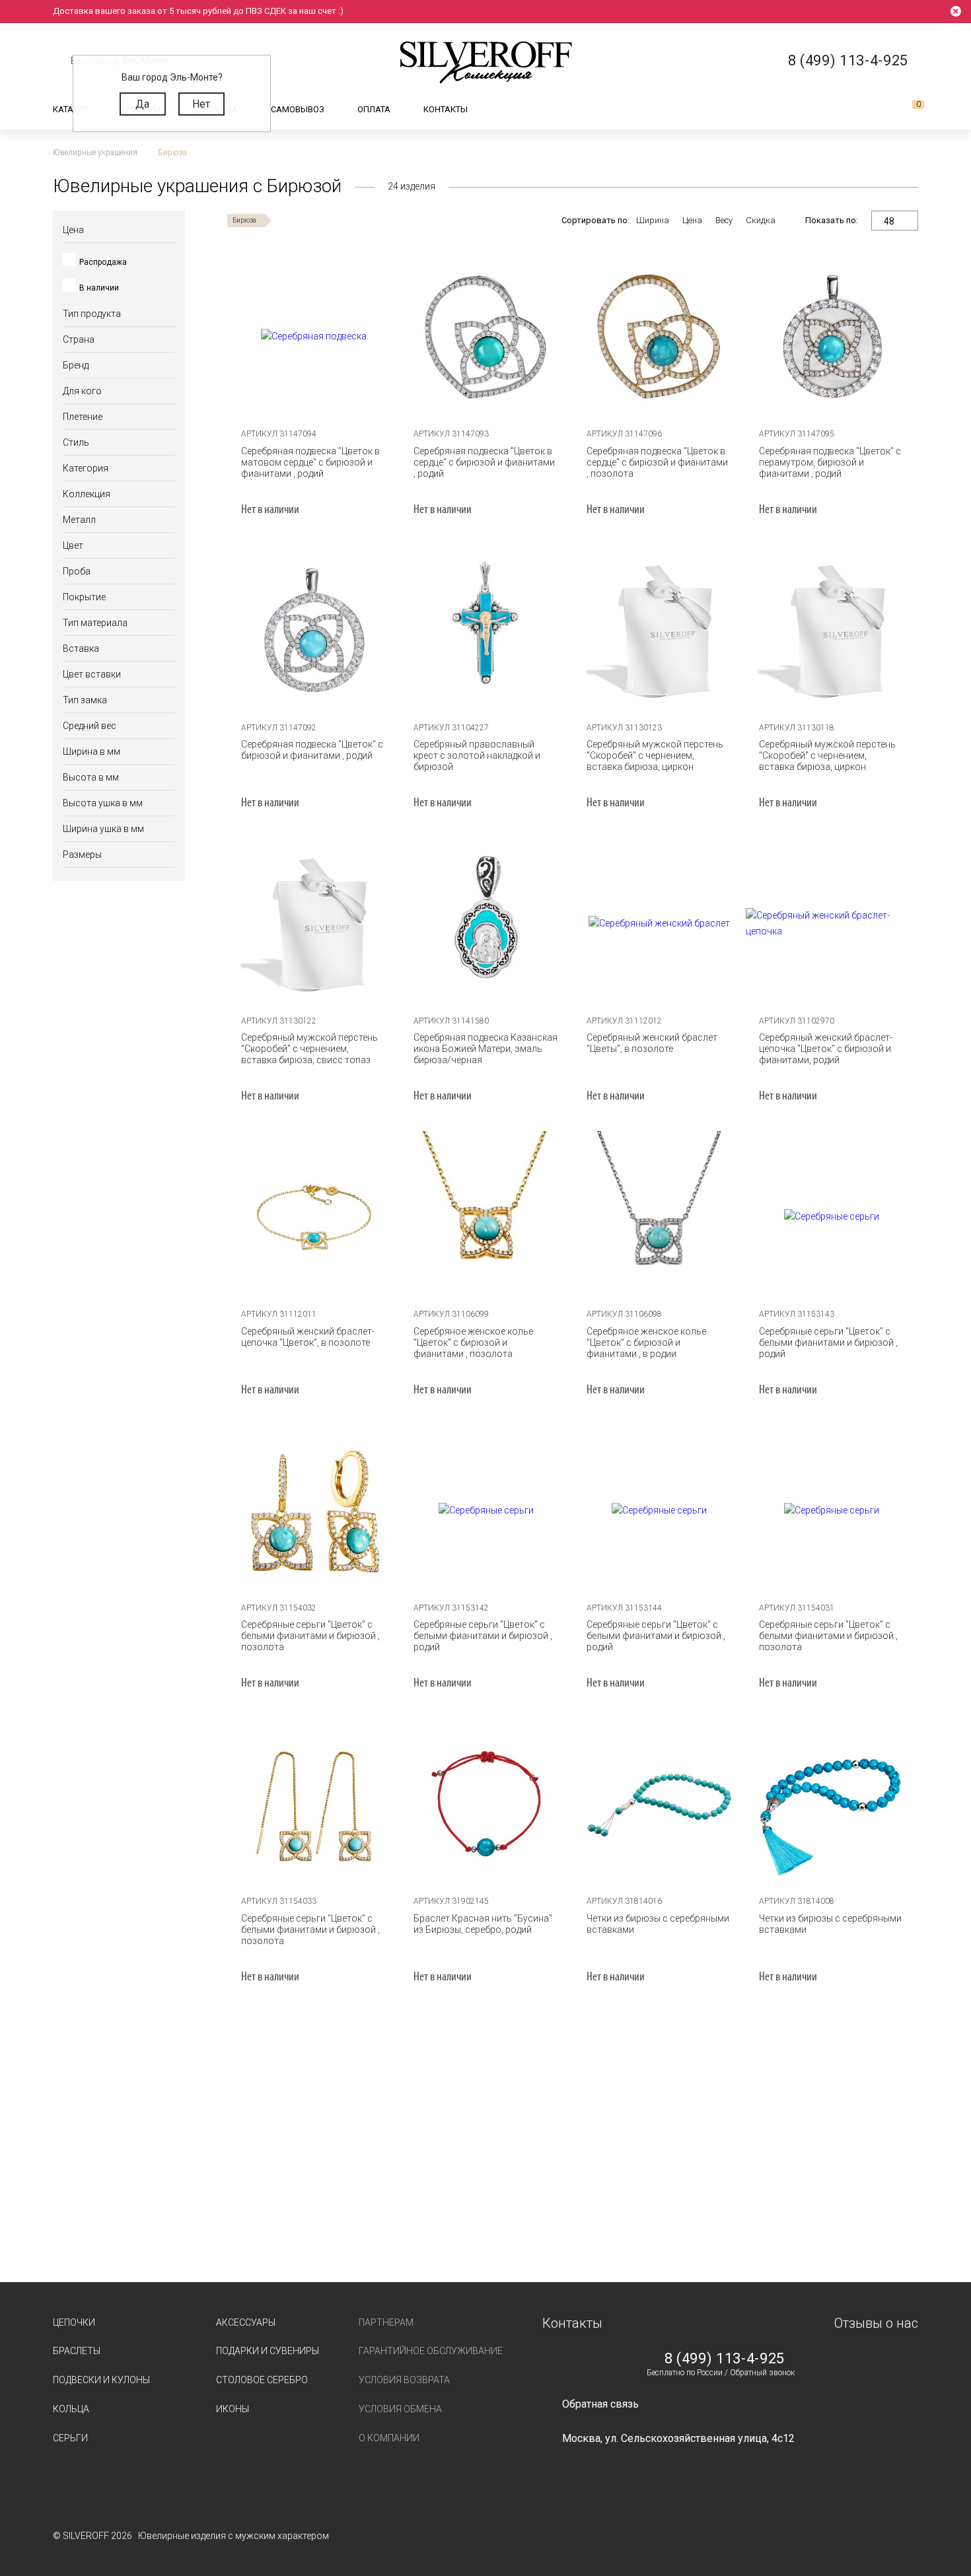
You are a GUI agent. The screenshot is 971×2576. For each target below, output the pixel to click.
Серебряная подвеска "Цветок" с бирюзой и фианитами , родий (312, 750)
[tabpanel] (314, 337)
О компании (389, 2438)
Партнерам (386, 2322)
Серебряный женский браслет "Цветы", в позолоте (652, 1043)
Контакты (446, 109)
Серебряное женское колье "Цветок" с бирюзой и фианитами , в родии (646, 1342)
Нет (201, 104)
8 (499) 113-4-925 (725, 2359)
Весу (724, 220)
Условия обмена (400, 2409)
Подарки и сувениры (268, 2351)
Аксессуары (246, 2322)
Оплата (374, 109)
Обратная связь (600, 2404)
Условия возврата (404, 2380)
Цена (692, 220)
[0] (908, 110)
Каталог (71, 109)
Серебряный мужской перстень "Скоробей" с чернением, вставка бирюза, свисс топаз (309, 1049)
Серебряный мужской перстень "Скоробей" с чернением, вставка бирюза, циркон (655, 755)
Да (142, 104)
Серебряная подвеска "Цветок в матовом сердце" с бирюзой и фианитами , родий (310, 462)
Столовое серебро (262, 2380)
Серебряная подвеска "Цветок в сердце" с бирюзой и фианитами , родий (484, 462)
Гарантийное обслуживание (431, 2351)
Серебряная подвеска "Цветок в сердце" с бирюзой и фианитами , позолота (657, 462)
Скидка (761, 220)
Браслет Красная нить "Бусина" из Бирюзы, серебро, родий (483, 1924)
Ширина (653, 220)
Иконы (233, 2409)
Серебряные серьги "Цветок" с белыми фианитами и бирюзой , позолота (310, 1636)
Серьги (70, 2438)
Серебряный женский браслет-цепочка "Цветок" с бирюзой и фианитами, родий (826, 1049)
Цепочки (74, 2322)
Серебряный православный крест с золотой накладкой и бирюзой (477, 755)
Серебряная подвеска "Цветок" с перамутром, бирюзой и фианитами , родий (830, 462)
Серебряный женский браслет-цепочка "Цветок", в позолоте (308, 1337)
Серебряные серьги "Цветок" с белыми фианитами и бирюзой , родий (828, 1342)
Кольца (71, 2409)
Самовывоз (298, 109)
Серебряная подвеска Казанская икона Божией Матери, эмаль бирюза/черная (485, 1049)
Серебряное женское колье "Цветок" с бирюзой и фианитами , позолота (473, 1342)
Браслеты (77, 2351)
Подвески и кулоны (101, 2380)
